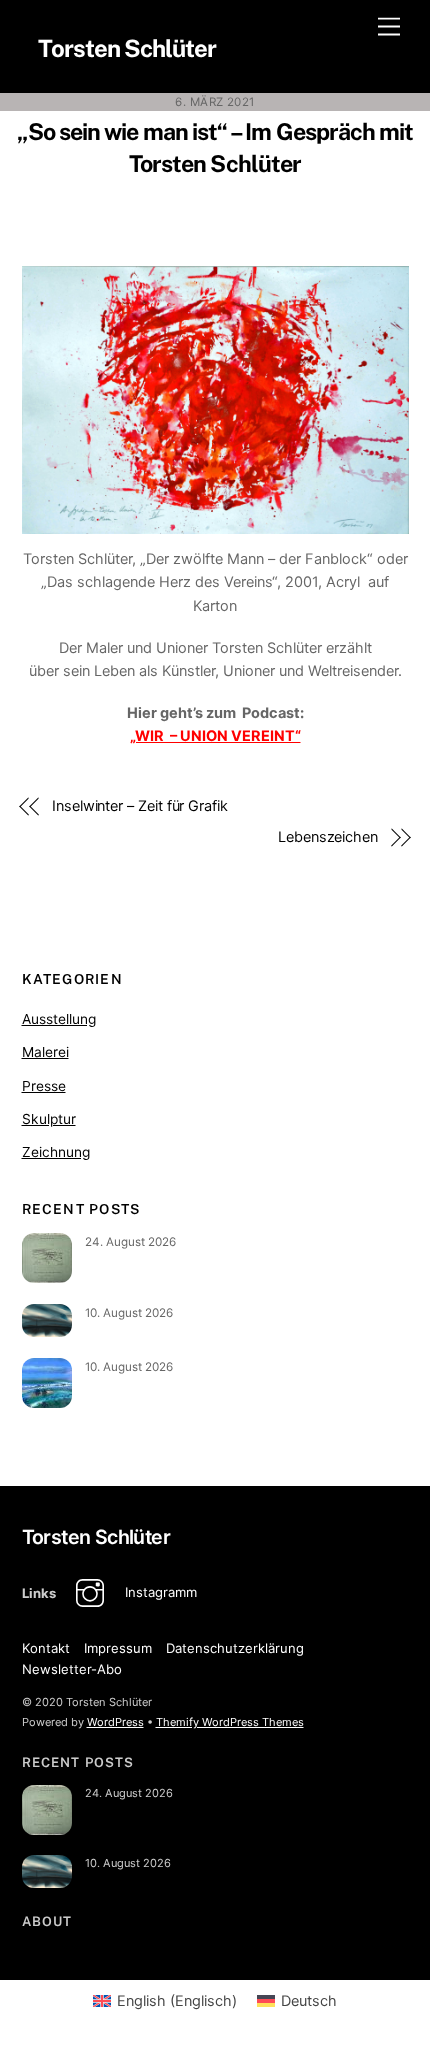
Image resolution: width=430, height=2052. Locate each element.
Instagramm (159, 1592)
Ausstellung (59, 1019)
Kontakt (46, 1648)
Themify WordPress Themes (230, 1722)
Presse (44, 1086)
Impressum (118, 1648)
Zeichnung (56, 1152)
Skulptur (49, 1119)
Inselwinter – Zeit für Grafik (140, 806)
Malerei (45, 1052)
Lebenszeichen (328, 837)
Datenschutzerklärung (235, 1648)
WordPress (115, 1722)
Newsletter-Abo (72, 1669)
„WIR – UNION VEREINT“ (215, 736)
